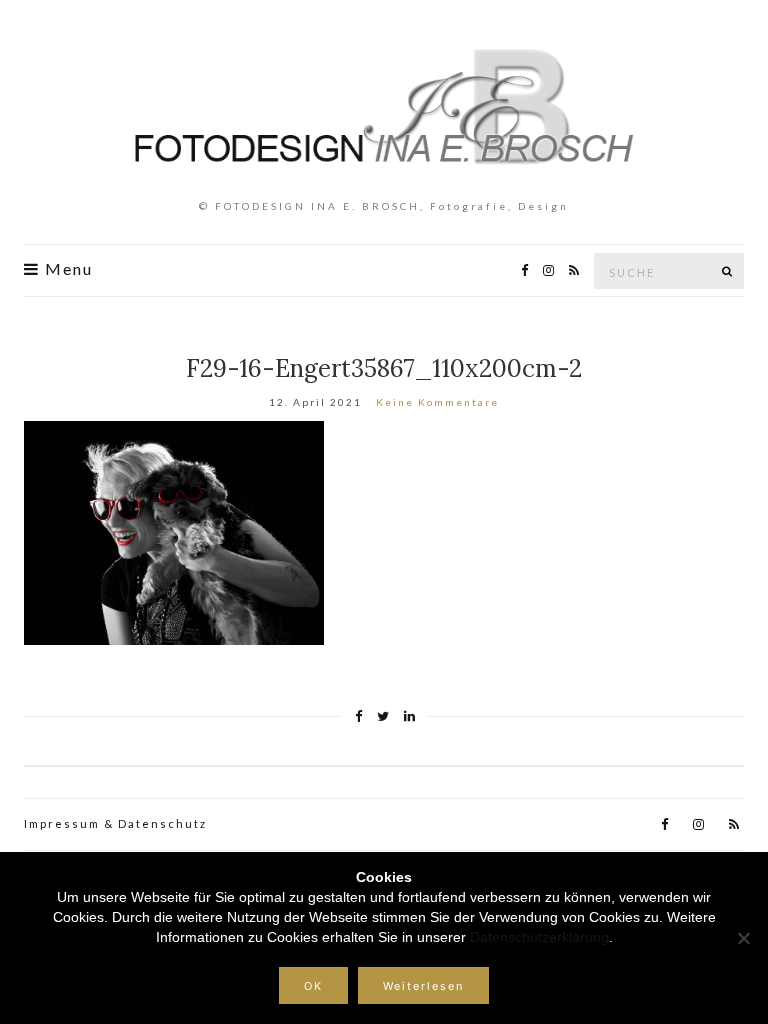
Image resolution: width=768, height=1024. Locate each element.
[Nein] (743, 938)
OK (313, 986)
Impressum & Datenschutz (115, 823)
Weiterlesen (423, 986)
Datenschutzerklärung (539, 937)
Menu (66, 269)
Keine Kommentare (437, 402)
